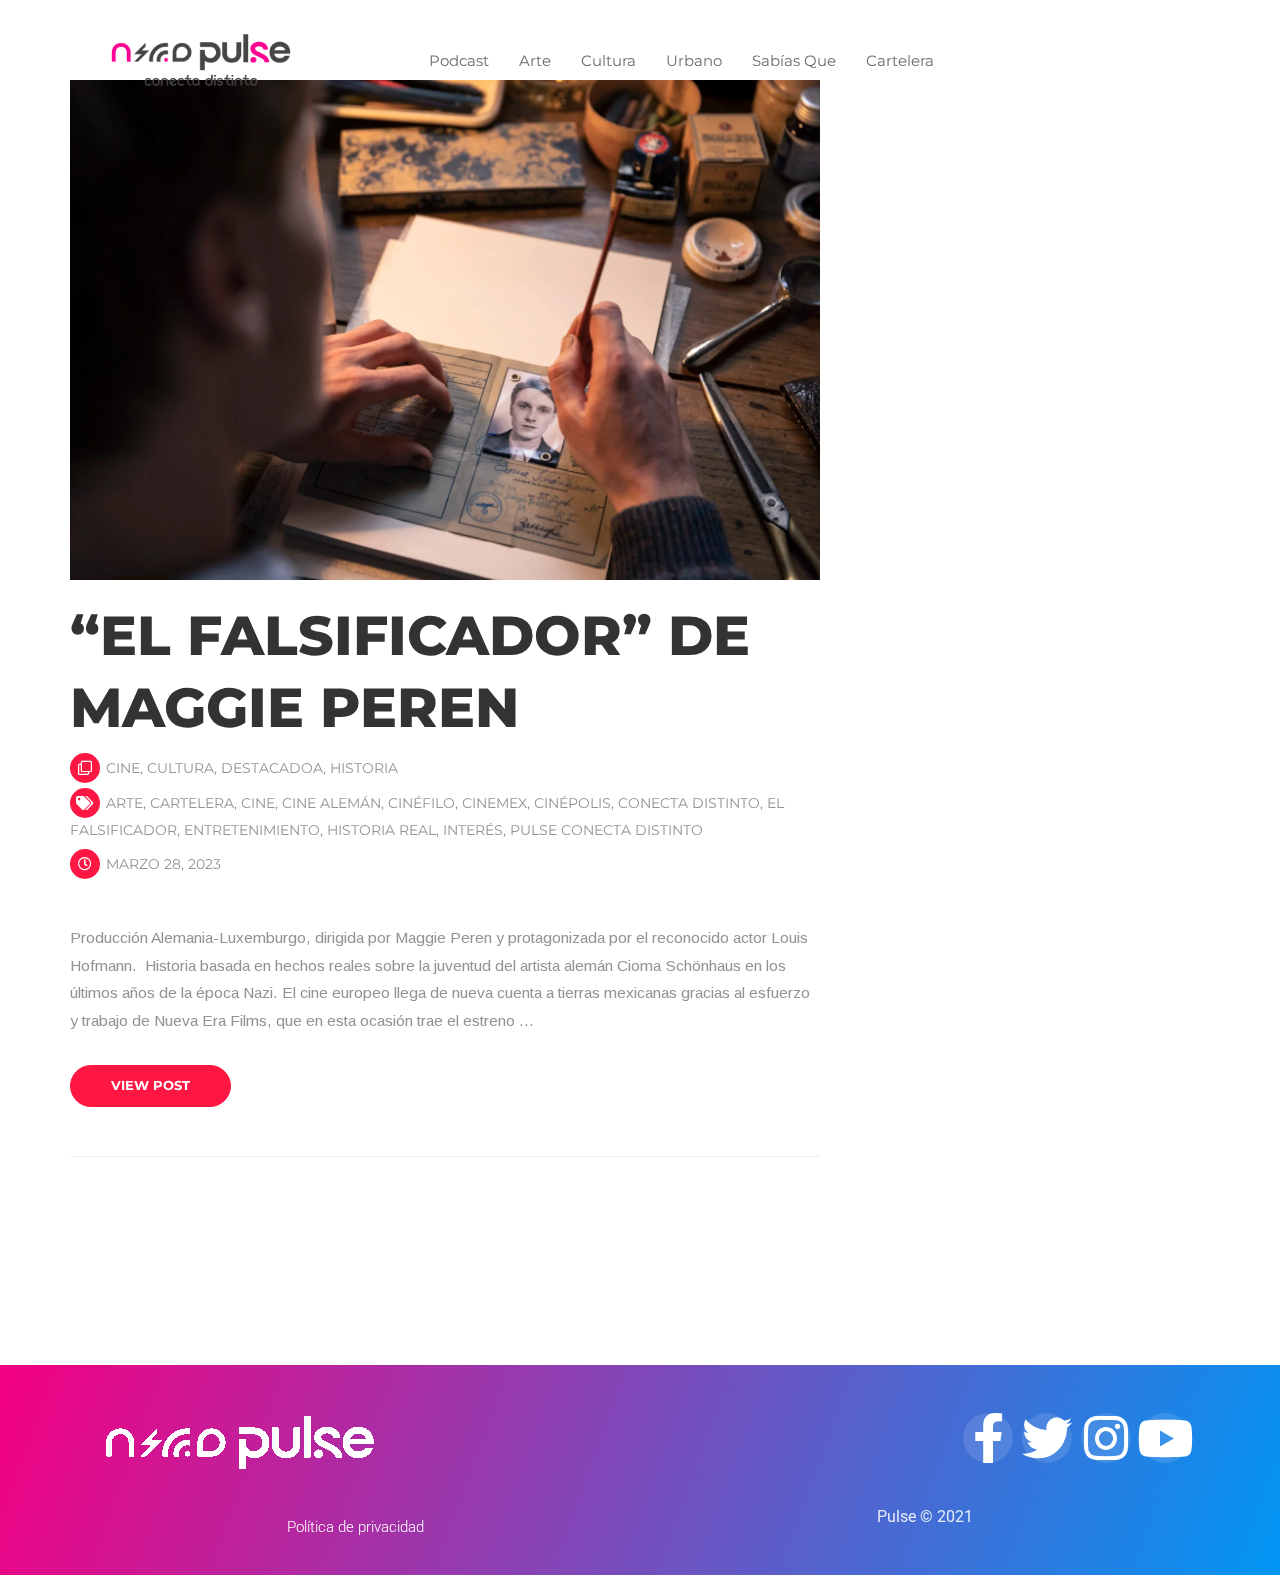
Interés (473, 830)
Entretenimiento (252, 830)
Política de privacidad (355, 1527)
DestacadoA (272, 768)
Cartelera (900, 60)
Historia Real (381, 830)
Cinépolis (572, 803)
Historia (364, 768)
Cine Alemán (331, 803)
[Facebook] (988, 1438)
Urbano (694, 60)
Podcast (459, 60)
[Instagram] (1106, 1438)
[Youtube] (1165, 1438)
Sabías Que (794, 60)
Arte (535, 60)
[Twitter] (1047, 1438)
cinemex (494, 803)
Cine (123, 768)
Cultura (608, 60)
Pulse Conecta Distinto (606, 830)
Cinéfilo (421, 803)
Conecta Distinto (689, 803)
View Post (150, 1085)
